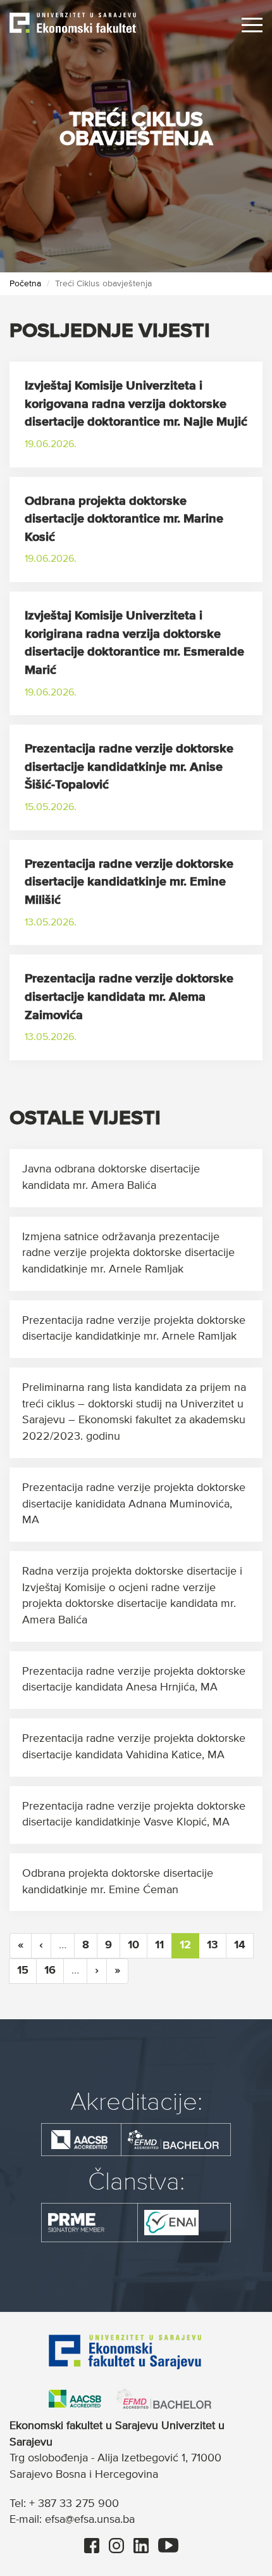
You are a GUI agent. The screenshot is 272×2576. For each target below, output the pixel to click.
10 (133, 1945)
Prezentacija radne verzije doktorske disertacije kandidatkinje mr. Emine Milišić (129, 882)
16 (50, 1970)
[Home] (73, 22)
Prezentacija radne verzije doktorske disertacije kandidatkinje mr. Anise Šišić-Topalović (129, 767)
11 (159, 1945)
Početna (25, 284)
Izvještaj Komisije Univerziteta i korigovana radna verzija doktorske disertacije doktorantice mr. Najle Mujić (136, 404)
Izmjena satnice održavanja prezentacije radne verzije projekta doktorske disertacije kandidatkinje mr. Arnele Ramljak (128, 1253)
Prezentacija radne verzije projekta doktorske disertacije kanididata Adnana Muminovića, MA (134, 1504)
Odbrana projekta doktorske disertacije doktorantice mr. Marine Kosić (124, 519)
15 (23, 1970)
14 (240, 1945)
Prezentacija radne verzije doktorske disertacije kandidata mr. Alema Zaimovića (129, 997)
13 (213, 1945)
